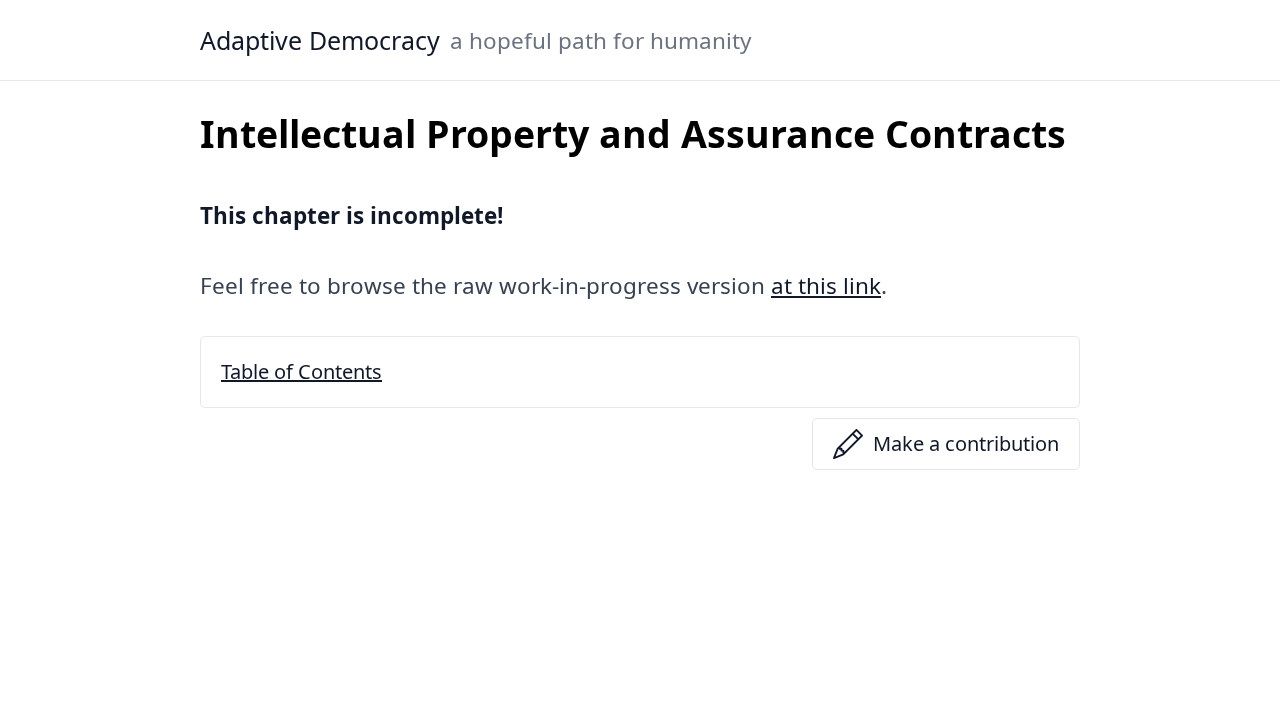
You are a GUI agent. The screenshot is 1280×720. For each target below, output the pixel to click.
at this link (826, 285)
